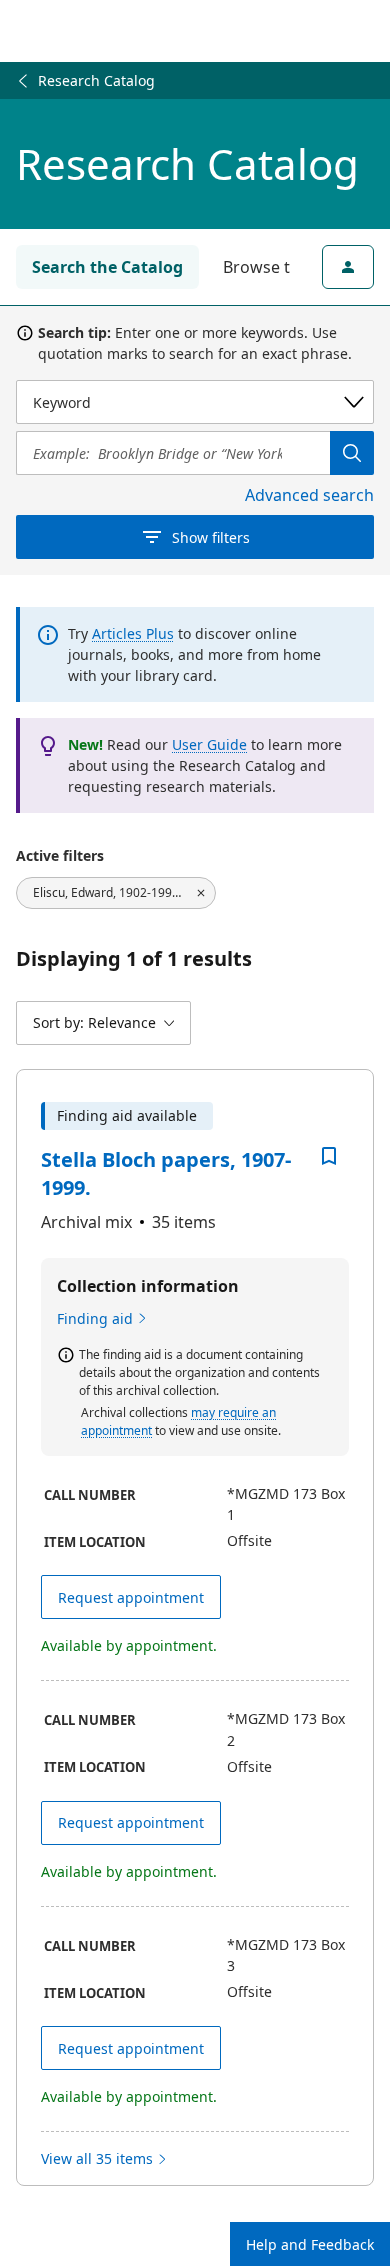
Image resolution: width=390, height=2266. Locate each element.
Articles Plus (133, 633)
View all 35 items (97, 2158)
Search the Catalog (107, 267)
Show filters (211, 537)
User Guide (209, 744)
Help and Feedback (310, 2244)
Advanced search (309, 495)
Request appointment (131, 1597)
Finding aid (95, 1318)
